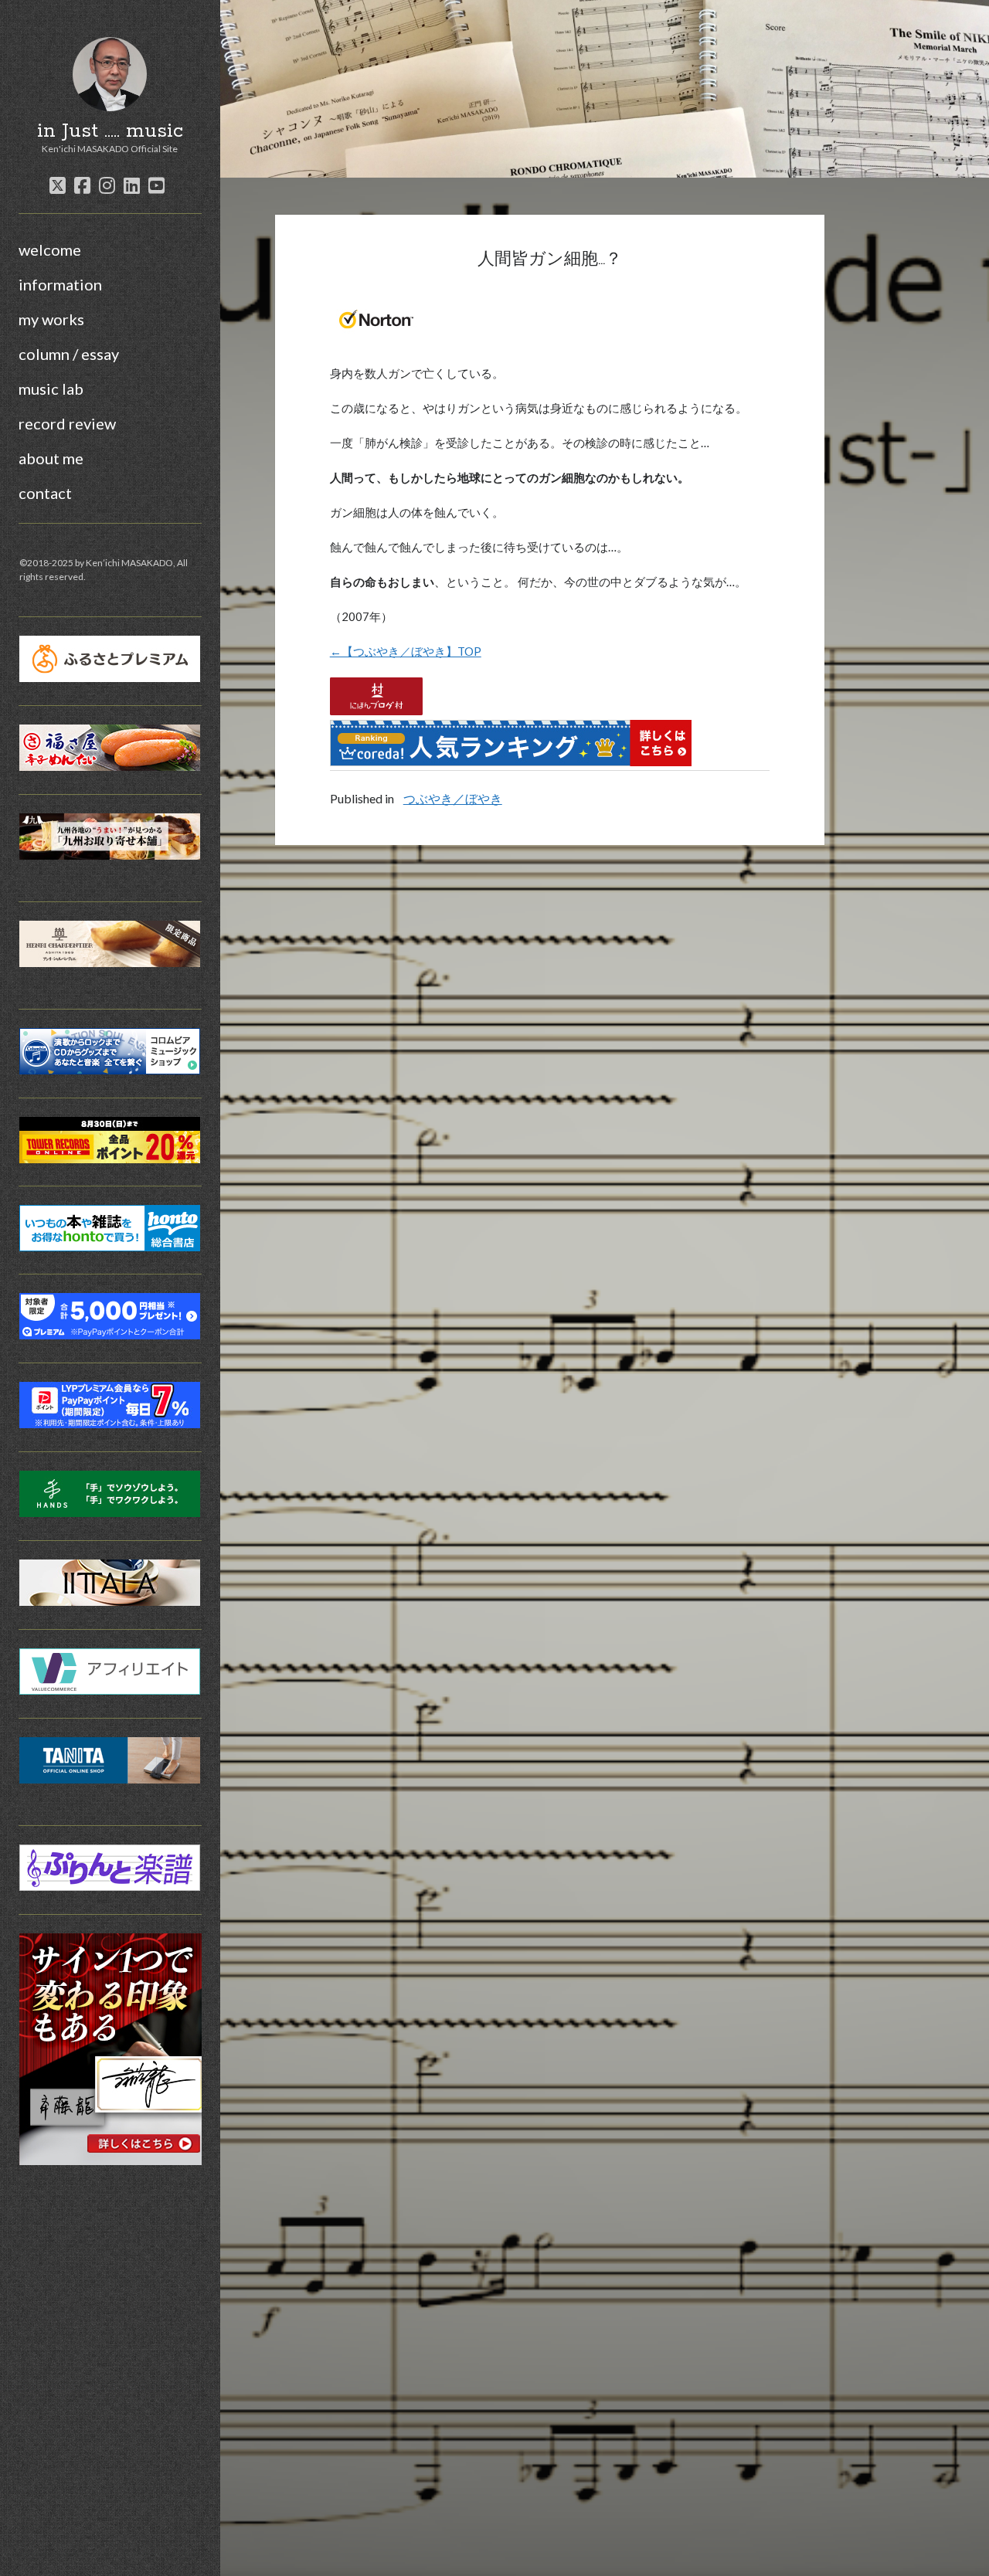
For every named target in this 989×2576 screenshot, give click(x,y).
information (60, 284)
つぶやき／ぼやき (453, 798)
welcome (50, 249)
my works (51, 319)
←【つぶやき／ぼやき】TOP (406, 651)
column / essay (69, 354)
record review (67, 423)
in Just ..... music (110, 131)
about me (51, 458)
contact (45, 493)
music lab (51, 389)
